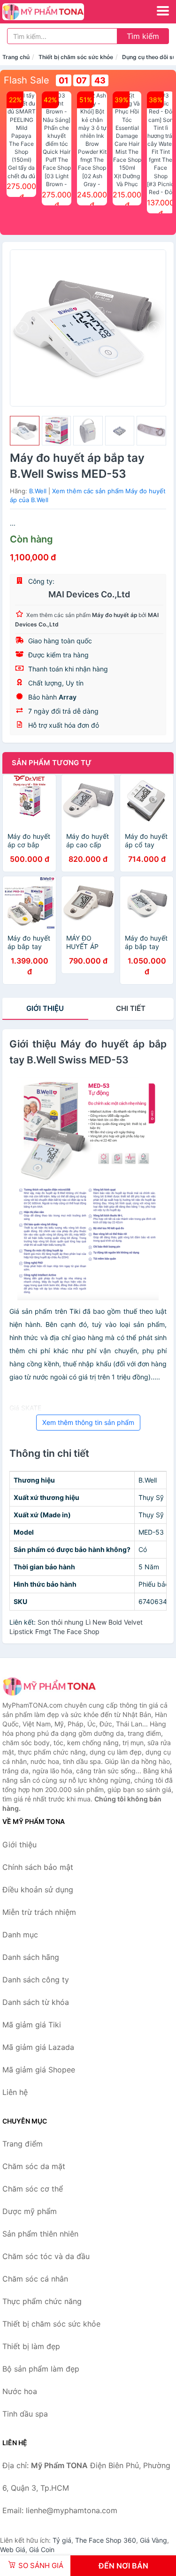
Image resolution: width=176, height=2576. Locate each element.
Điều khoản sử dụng (38, 1890)
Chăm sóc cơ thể (33, 2189)
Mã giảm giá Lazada (38, 2047)
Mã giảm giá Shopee (39, 2070)
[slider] (25, 431)
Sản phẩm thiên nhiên (40, 2234)
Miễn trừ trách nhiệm (39, 1912)
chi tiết (131, 1008)
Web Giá (13, 2550)
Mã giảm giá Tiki (32, 2025)
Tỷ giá (62, 2540)
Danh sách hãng (31, 1957)
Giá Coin (42, 2550)
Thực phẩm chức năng (42, 2301)
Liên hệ (15, 2092)
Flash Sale (27, 80)
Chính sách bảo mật (38, 1867)
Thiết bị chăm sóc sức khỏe (76, 57)
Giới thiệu (45, 1008)
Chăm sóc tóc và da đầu (46, 2256)
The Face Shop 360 (106, 2540)
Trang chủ (16, 57)
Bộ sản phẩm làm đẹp (41, 2369)
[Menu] (163, 11)
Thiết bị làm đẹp (31, 2346)
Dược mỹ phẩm (30, 2211)
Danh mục (20, 1935)
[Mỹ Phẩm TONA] (49, 1686)
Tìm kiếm (143, 36)
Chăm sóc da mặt (34, 2166)
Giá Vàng (153, 2540)
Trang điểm (23, 2144)
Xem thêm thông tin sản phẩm (88, 1422)
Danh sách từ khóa (36, 2002)
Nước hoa (20, 2391)
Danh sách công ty (36, 1980)
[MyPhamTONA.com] (59, 12)
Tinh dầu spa (25, 2414)
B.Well (38, 491)
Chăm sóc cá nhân (35, 2279)
